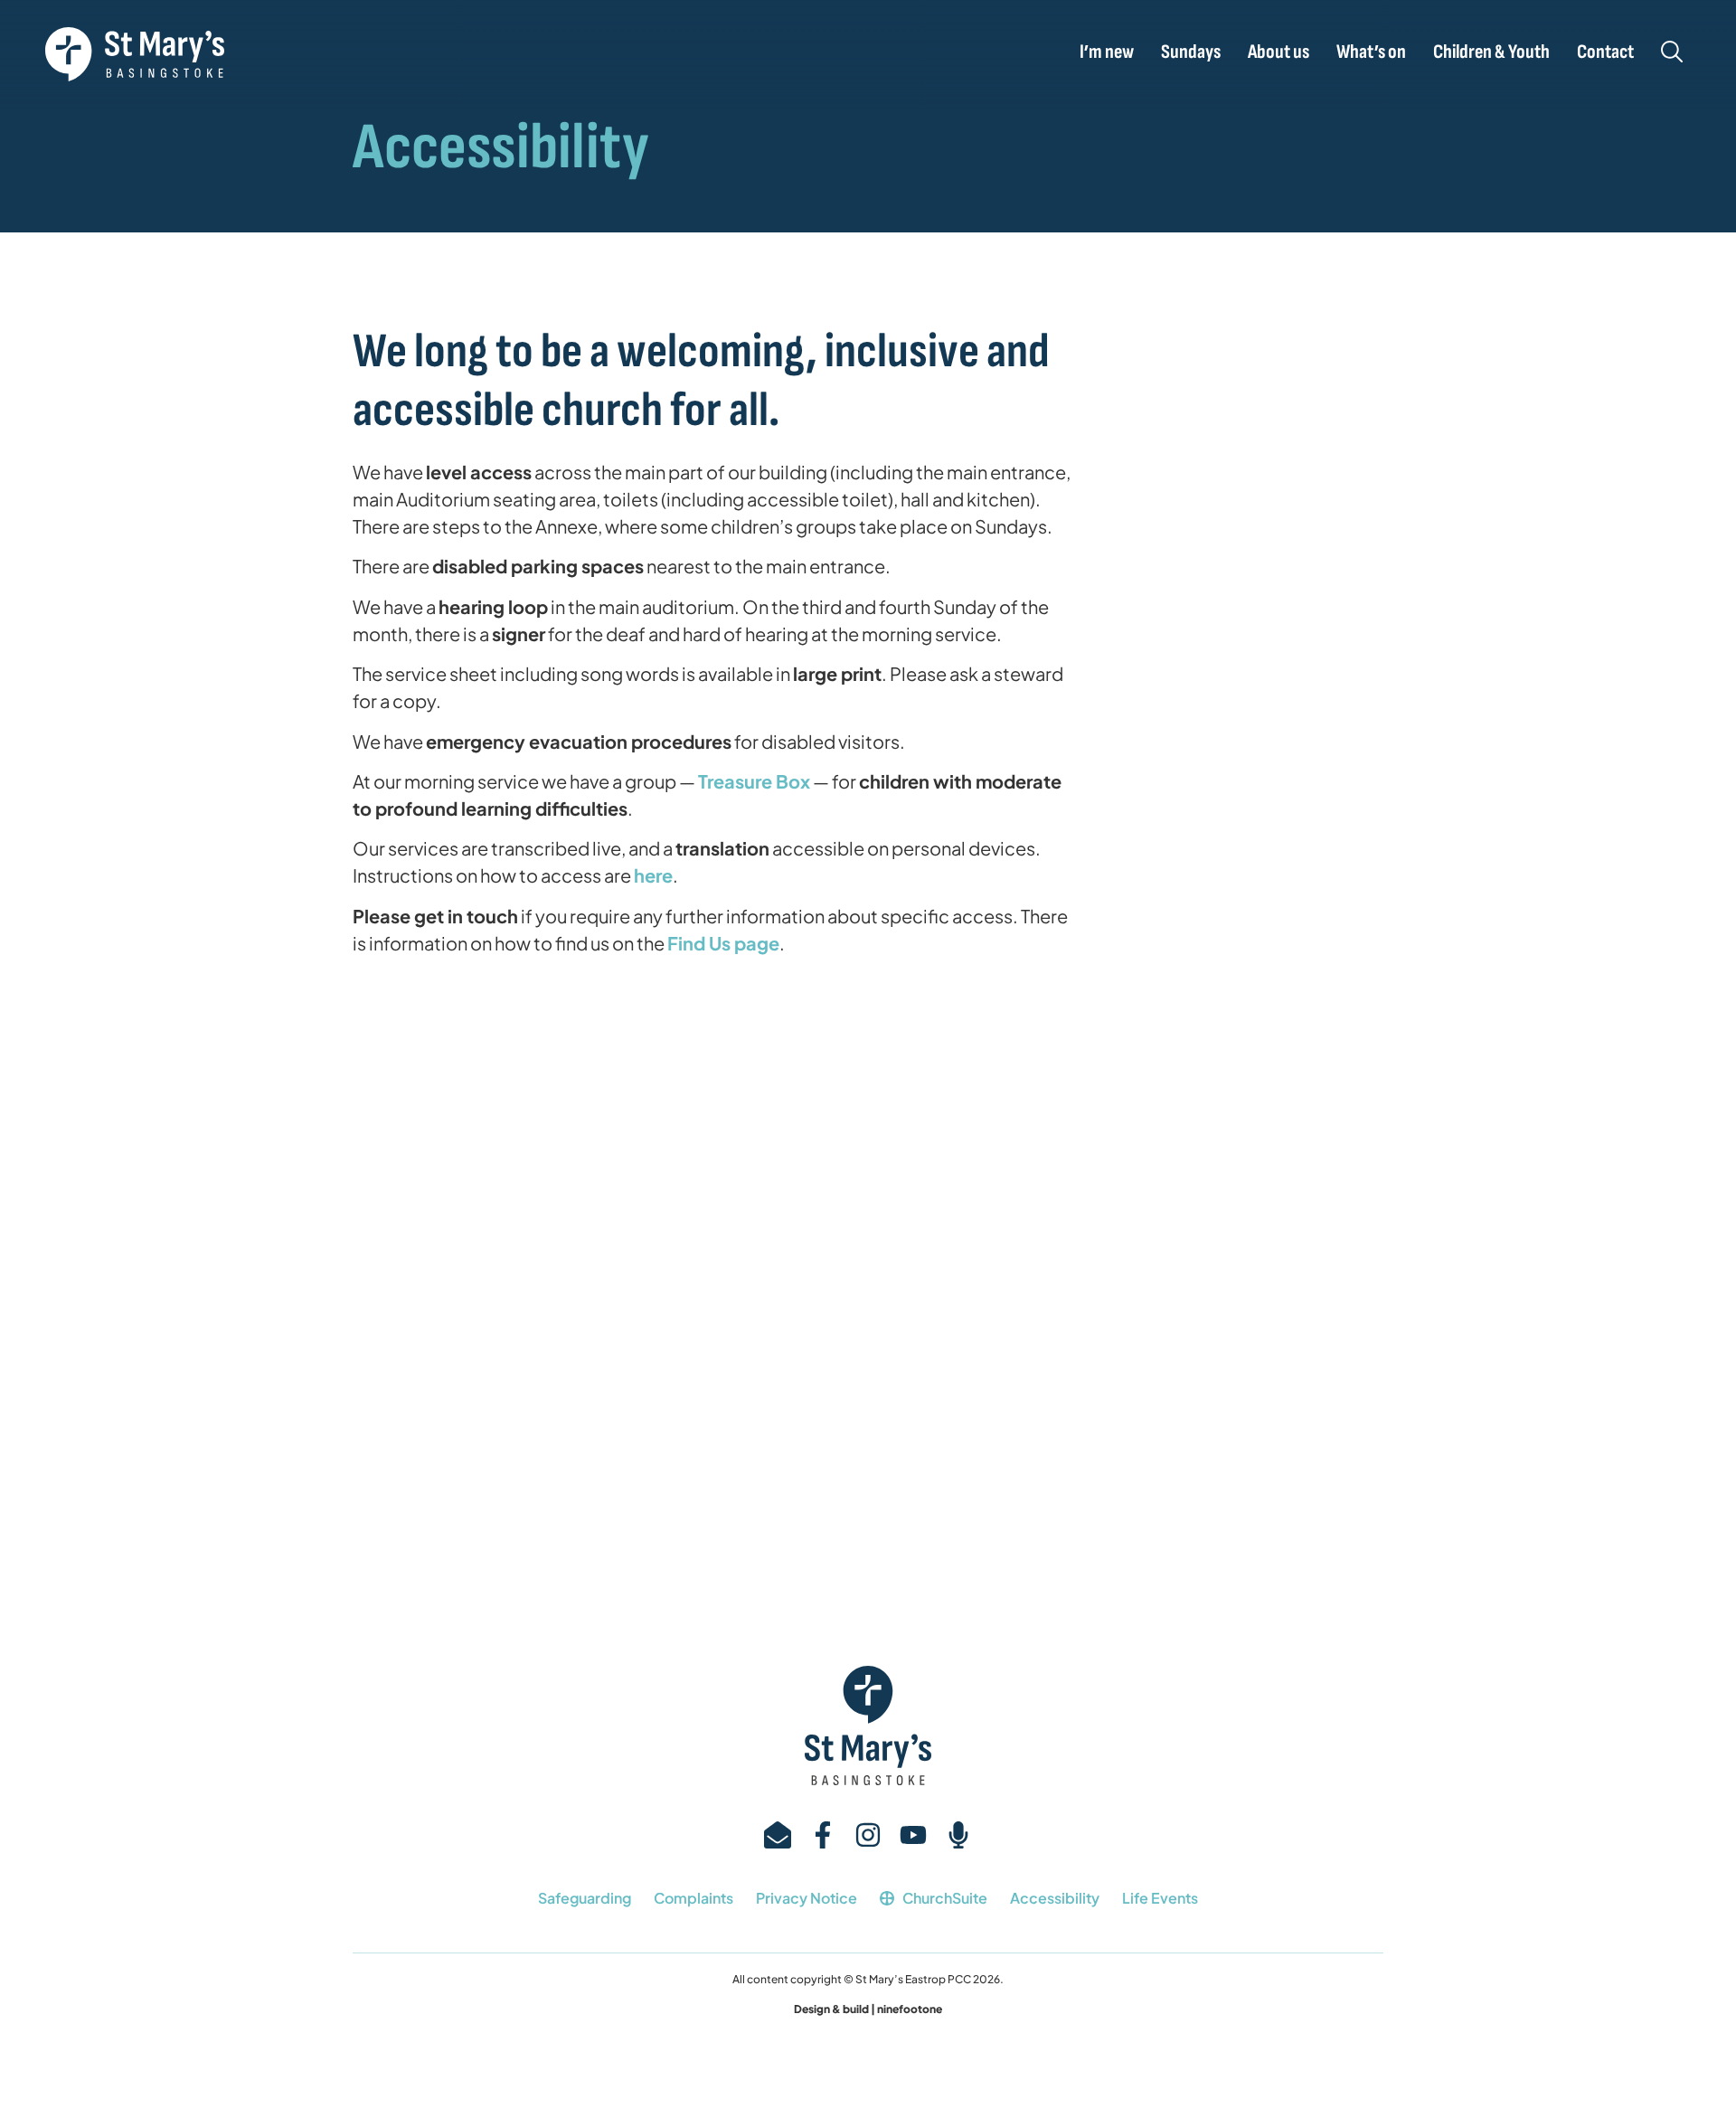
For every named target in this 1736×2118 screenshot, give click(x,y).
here (653, 875)
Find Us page (723, 943)
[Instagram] (868, 1835)
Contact (1605, 52)
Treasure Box (754, 781)
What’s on (1371, 52)
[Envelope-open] (778, 1835)
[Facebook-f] (823, 1835)
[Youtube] (913, 1835)
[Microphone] (958, 1835)
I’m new (1107, 52)
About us (1278, 52)
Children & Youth (1491, 52)
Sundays (1191, 52)
